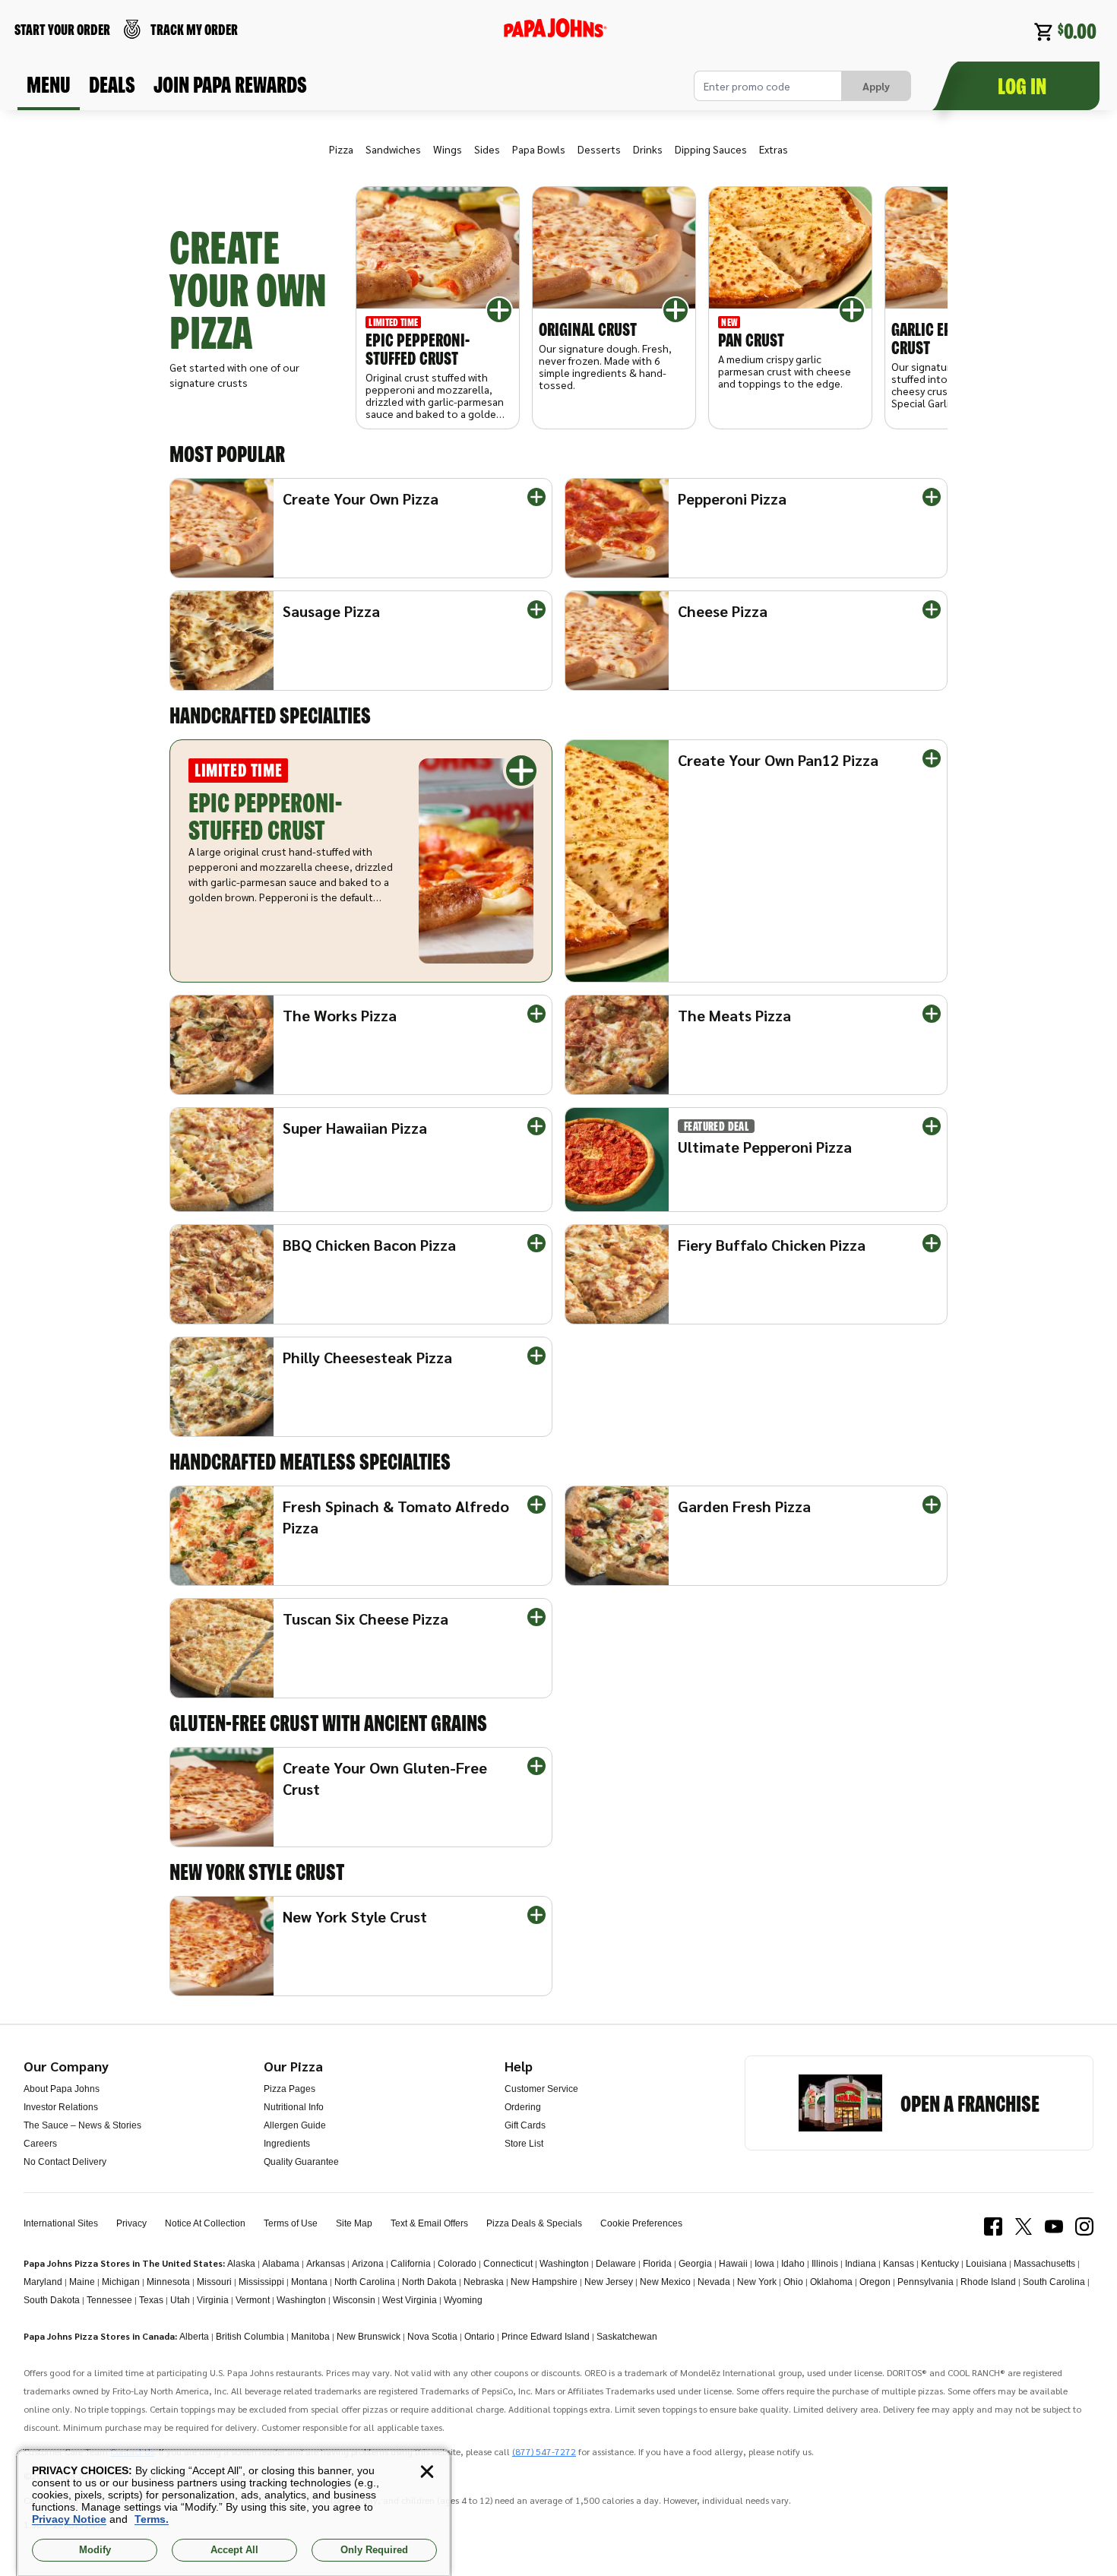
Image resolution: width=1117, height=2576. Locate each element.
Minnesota (168, 2282)
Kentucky (940, 2264)
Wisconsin (354, 2300)
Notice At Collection (205, 2223)
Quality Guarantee (301, 2162)
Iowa (764, 2264)
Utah (180, 2300)
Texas (151, 2300)
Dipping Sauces (711, 149)
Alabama (281, 2264)
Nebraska (484, 2282)
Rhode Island (988, 2282)
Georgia (695, 2264)
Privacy (131, 2223)
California (411, 2264)
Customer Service (541, 2089)
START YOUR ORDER (62, 29)
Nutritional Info (294, 2107)
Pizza (341, 149)
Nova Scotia (432, 2337)
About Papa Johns (62, 2089)
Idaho (793, 2264)
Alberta (194, 2337)
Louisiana (986, 2264)
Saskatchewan (627, 2337)
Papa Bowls (539, 149)
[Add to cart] (499, 310)
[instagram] (1084, 2226)
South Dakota (52, 2300)
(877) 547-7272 (544, 2451)
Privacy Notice (69, 2519)
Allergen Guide (295, 2125)
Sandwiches (393, 149)
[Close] (427, 2472)
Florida (657, 2264)
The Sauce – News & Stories (82, 2125)
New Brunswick (369, 2337)
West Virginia (410, 2300)
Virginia (213, 2300)
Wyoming (463, 2300)
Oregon (875, 2282)
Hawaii (733, 2264)
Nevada (714, 2282)
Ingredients (287, 2144)
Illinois (825, 2264)
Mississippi (261, 2282)
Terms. (152, 2519)
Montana (309, 2282)
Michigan (121, 2282)
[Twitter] (1024, 2226)
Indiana (861, 2264)
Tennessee (109, 2300)
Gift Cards (525, 2125)
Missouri (214, 2282)
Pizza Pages (290, 2089)
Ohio (793, 2282)
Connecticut (508, 2264)
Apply (876, 86)
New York (757, 2282)
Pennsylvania (926, 2282)
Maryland (43, 2282)
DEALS (112, 84)
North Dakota (429, 2282)
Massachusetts (1044, 2264)
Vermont (253, 2300)
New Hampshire (544, 2282)
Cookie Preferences (641, 2223)
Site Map (354, 2223)
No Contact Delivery (65, 2162)
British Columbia (250, 2337)
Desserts (599, 149)
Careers (40, 2144)
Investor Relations (61, 2107)
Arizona (368, 2264)
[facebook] (993, 2226)
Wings (448, 149)
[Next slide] (917, 308)
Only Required (374, 2550)
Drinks (648, 149)
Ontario (479, 2337)
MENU (49, 84)
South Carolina (1054, 2282)
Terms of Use (291, 2223)
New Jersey (609, 2282)
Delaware (616, 2264)
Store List (524, 2144)
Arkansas (326, 2264)
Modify (95, 2550)
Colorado (457, 2264)
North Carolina (365, 2282)
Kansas (899, 2264)
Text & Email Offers (429, 2223)
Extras (774, 149)
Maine (82, 2282)
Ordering (523, 2107)
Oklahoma (831, 2282)
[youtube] (1054, 2226)
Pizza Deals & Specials (534, 2223)
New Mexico (665, 2282)
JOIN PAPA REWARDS (230, 84)
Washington (564, 2264)
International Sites (61, 2223)
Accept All (234, 2550)
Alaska (241, 2264)
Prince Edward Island (546, 2337)
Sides (487, 149)
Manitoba (310, 2337)
